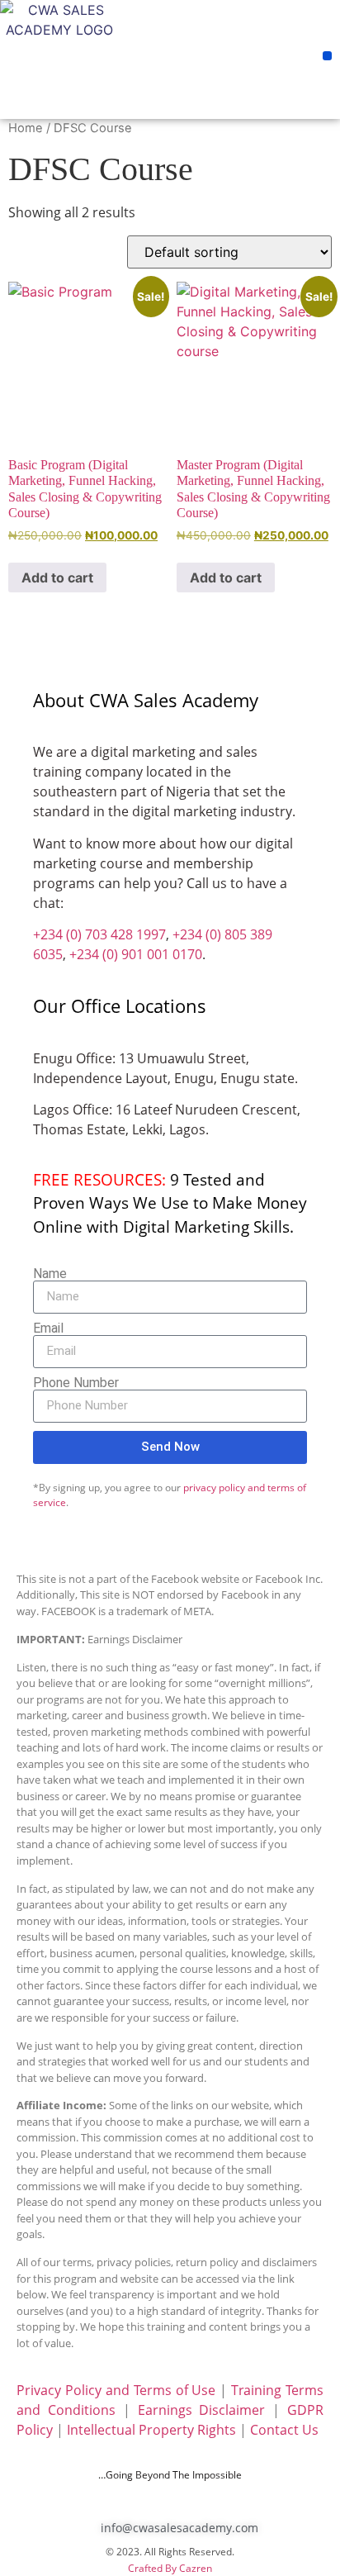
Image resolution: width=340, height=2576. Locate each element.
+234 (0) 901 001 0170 (136, 954)
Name (50, 1274)
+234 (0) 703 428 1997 (99, 934)
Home (26, 128)
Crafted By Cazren (170, 2568)
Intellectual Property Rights (151, 2430)
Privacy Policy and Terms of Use (116, 2390)
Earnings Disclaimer (202, 2410)
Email (48, 1328)
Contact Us (284, 2430)
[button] (327, 56)
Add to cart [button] (57, 577)
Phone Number (76, 1383)
